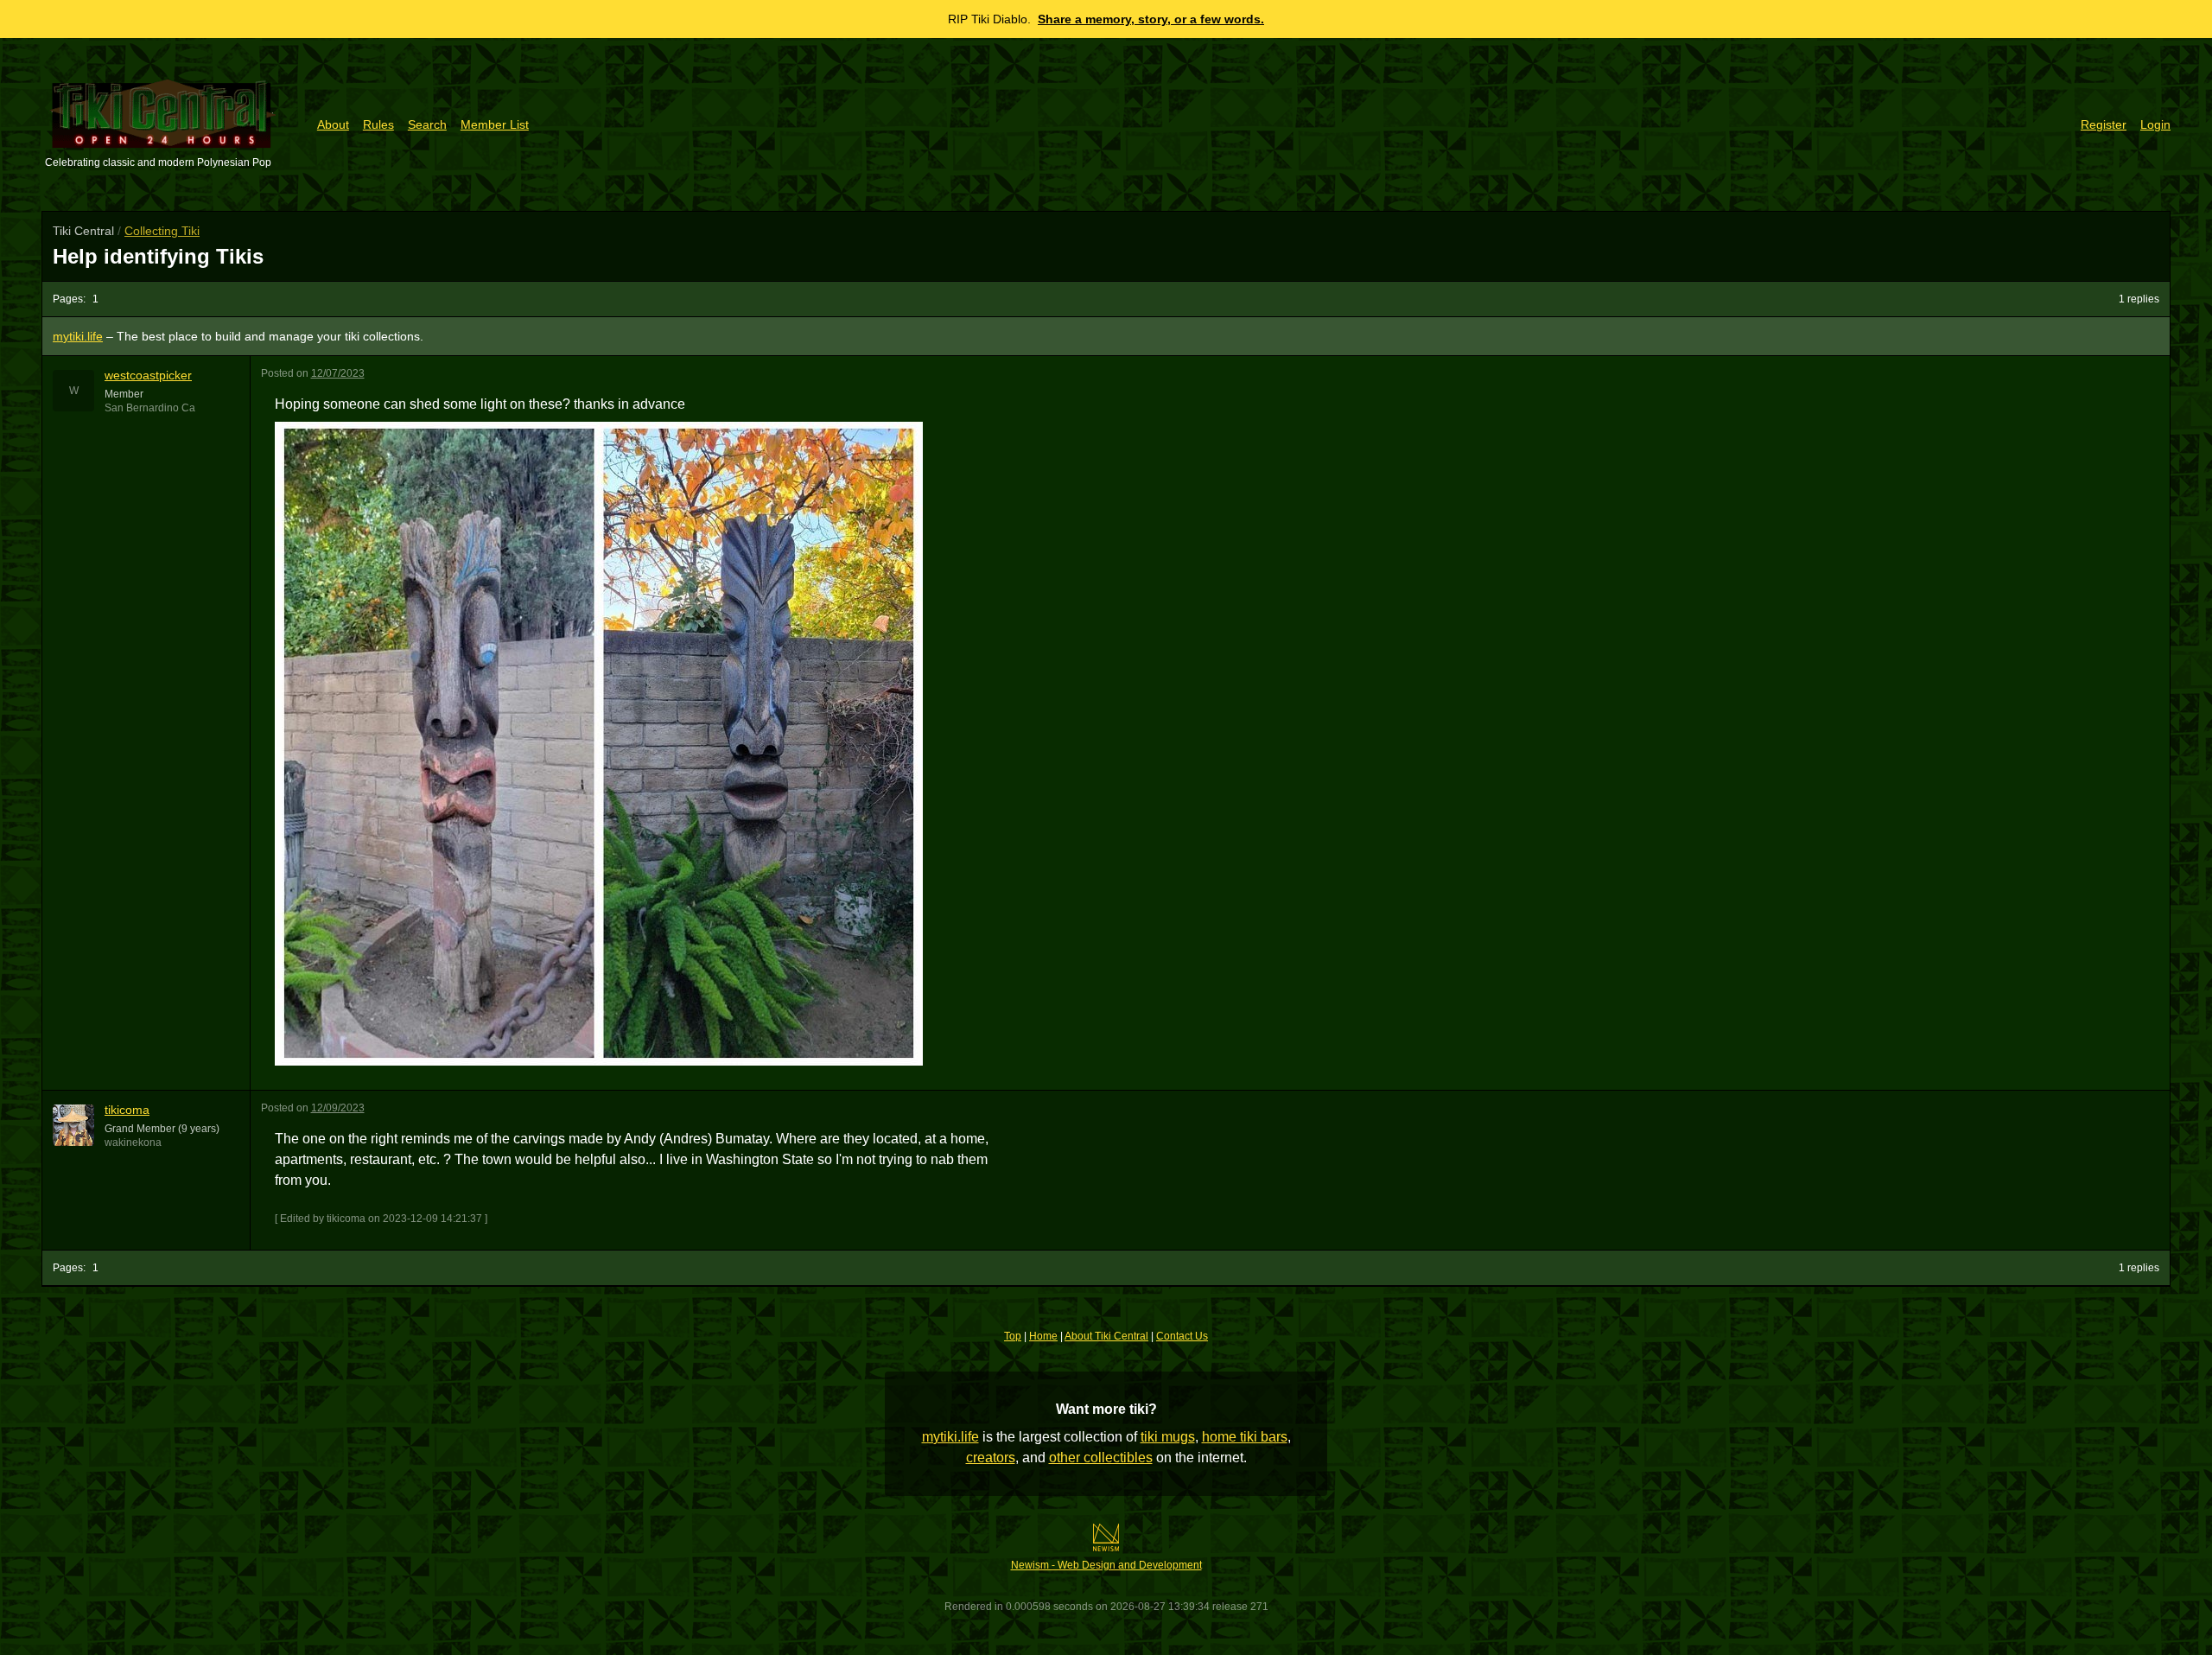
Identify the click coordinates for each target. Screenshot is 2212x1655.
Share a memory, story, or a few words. (1151, 19)
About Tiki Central (1106, 1336)
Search (427, 124)
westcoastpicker (148, 375)
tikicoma (127, 1110)
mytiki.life (950, 1437)
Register (2104, 124)
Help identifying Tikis (158, 256)
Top (1013, 1336)
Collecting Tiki (162, 231)
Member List (495, 124)
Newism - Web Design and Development (1106, 1565)
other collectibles (1101, 1458)
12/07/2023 (338, 373)
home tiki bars (1245, 1437)
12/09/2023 (338, 1108)
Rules (378, 124)
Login (2155, 124)
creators (991, 1458)
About (333, 124)
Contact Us (1182, 1336)
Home (1043, 1336)
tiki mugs (1168, 1437)
